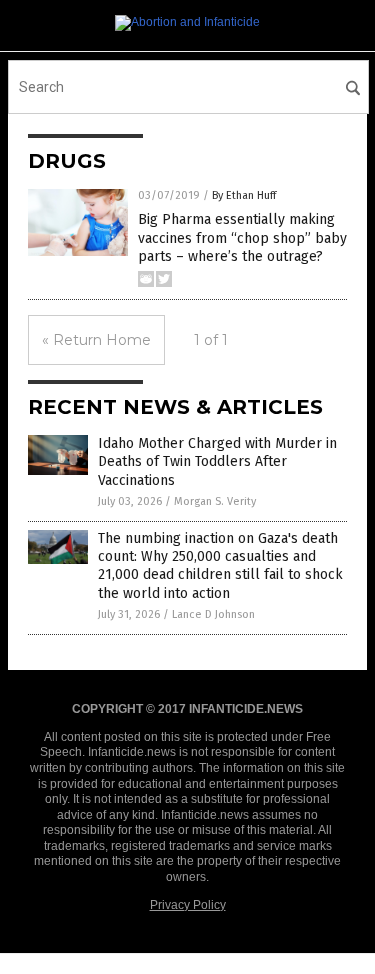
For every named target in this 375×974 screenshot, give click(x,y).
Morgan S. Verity (215, 501)
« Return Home (96, 340)
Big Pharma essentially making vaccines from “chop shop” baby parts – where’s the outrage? (242, 237)
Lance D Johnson (213, 614)
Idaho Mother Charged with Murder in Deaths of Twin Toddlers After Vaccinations (217, 461)
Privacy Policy (188, 905)
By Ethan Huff (244, 195)
